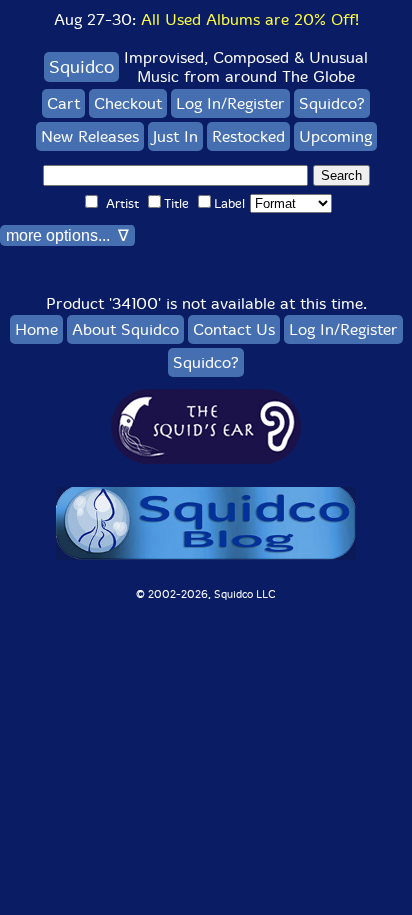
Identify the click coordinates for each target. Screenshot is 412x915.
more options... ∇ (67, 235)
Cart (63, 103)
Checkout (128, 103)
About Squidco (125, 329)
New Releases (90, 136)
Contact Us (234, 329)
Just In (175, 136)
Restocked (248, 136)
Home (36, 329)
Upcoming (335, 136)
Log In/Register (230, 103)
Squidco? (332, 103)
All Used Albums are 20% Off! (250, 19)
